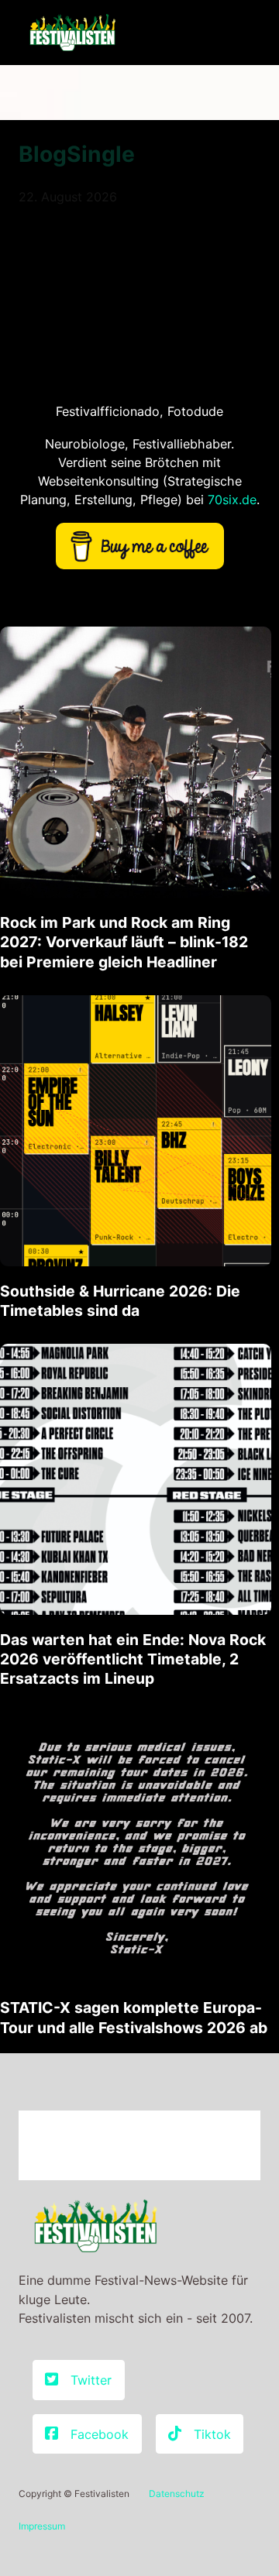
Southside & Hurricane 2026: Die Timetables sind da (120, 1301)
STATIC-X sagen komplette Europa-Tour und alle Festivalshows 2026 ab (134, 2017)
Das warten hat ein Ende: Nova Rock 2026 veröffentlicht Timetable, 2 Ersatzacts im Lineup (133, 1659)
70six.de (232, 500)
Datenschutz (177, 2494)
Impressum (42, 2526)
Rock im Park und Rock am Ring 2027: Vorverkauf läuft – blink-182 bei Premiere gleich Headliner (124, 942)
